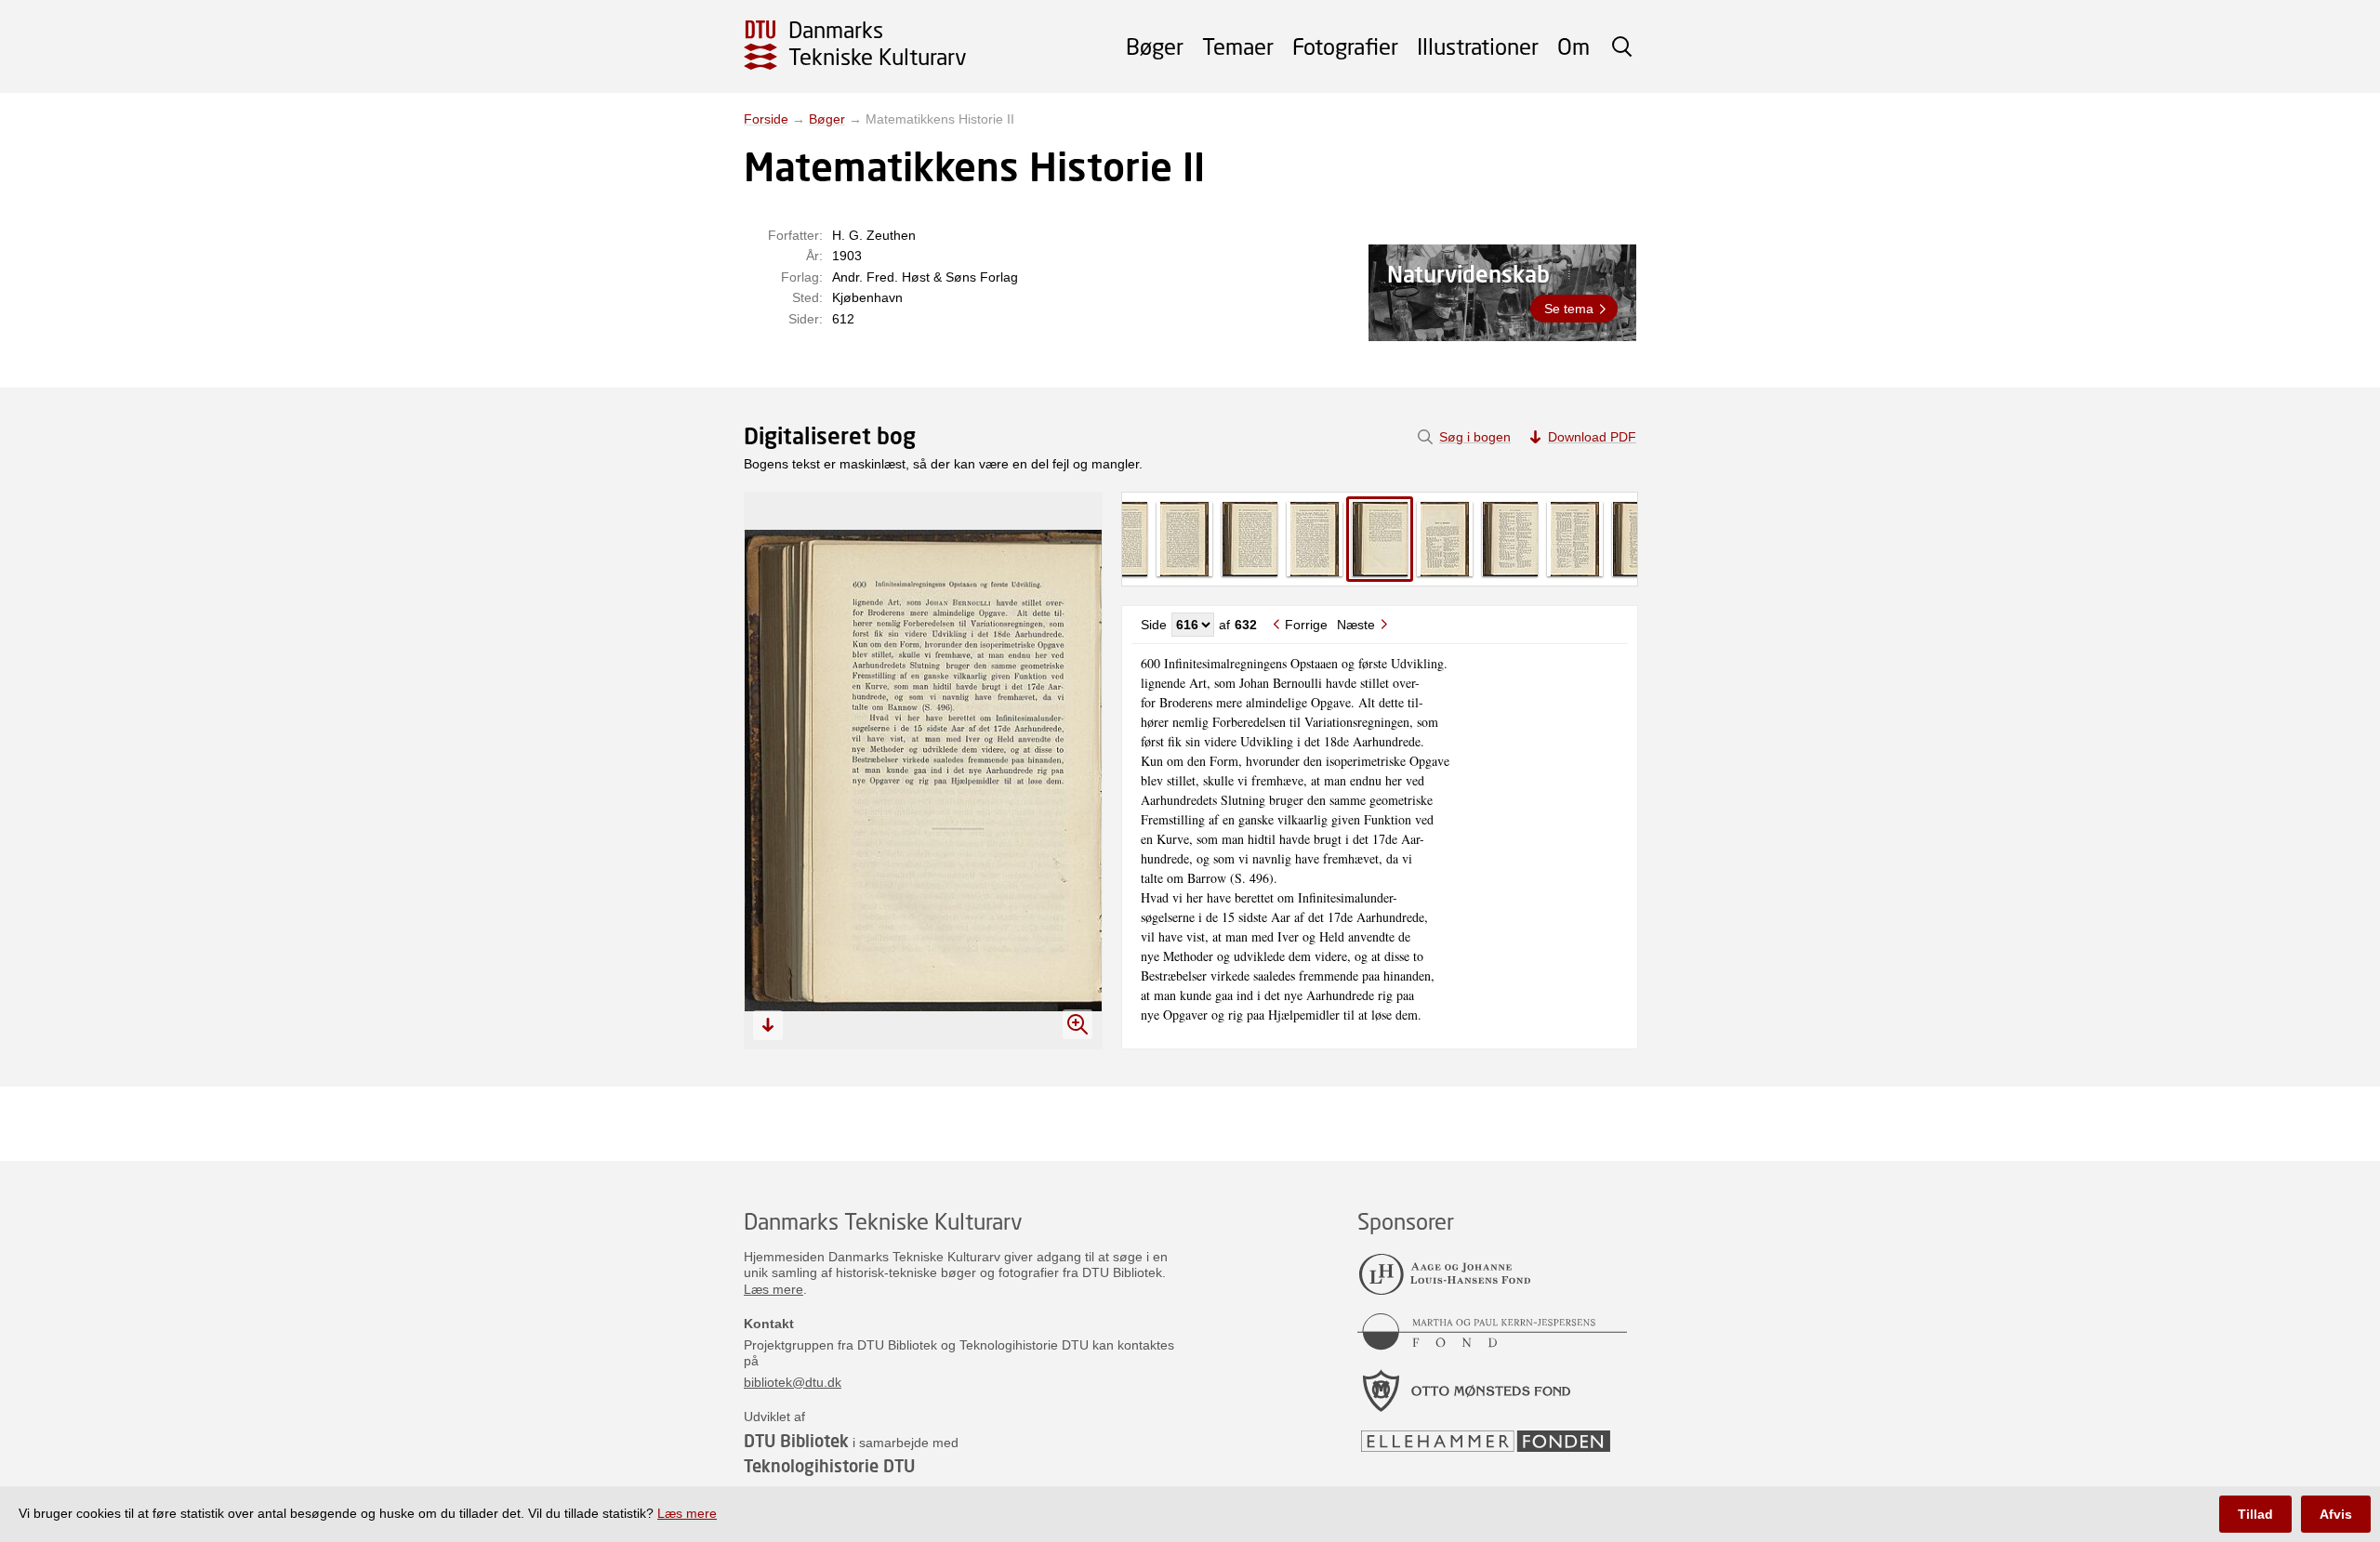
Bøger (1155, 46)
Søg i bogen (1475, 437)
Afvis (2336, 1514)
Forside (766, 119)
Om (1573, 46)
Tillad (2255, 1514)
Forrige (1306, 625)
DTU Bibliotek (796, 1441)
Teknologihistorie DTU (829, 1466)
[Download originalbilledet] (768, 1025)
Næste (1356, 625)
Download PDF (1592, 437)
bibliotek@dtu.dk (793, 1382)
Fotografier (1345, 46)
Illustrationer (1478, 46)
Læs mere (773, 1289)
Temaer (1238, 46)
